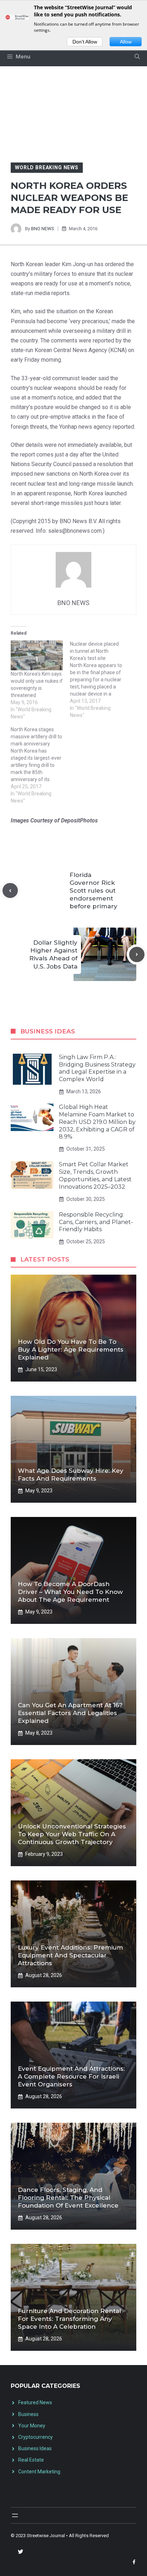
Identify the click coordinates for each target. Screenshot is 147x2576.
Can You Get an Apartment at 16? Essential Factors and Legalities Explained (70, 1713)
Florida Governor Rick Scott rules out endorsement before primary (93, 890)
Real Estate (31, 2460)
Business (28, 2414)
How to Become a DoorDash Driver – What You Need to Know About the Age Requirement (70, 1592)
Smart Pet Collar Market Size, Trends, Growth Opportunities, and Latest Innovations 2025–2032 (95, 1175)
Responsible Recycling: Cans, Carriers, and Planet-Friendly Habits (96, 1222)
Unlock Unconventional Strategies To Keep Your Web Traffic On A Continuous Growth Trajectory (72, 1834)
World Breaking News (47, 167)
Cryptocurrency (36, 2437)
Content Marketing (39, 2472)
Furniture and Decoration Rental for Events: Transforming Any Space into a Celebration (69, 2319)
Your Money (32, 2426)
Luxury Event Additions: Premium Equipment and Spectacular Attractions (70, 1955)
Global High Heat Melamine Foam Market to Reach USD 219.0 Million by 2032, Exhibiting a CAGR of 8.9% (97, 1122)
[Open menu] (15, 2515)
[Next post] (137, 954)
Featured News (35, 2402)
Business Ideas (35, 2448)
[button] (137, 57)
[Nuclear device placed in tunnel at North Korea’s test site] (100, 680)
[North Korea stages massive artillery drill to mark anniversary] (40, 765)
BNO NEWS (43, 229)
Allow (126, 42)
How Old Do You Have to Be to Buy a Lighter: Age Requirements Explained (71, 1349)
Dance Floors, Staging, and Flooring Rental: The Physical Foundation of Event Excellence (68, 2198)
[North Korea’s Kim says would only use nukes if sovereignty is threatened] (37, 655)
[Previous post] (10, 891)
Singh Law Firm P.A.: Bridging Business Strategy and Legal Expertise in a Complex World (97, 1068)
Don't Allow (85, 42)
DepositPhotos (79, 820)
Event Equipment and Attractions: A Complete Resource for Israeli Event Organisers (71, 2076)
